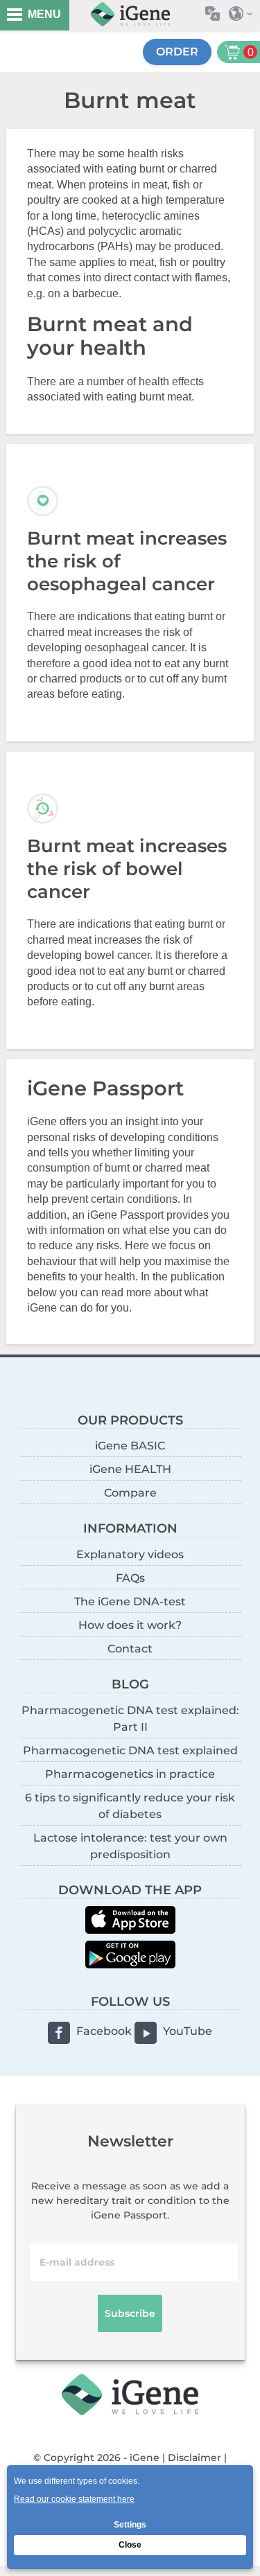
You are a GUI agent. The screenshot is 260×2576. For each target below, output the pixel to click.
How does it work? (130, 1625)
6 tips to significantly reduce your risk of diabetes (130, 1806)
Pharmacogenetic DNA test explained (130, 1750)
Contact (130, 1649)
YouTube (188, 2031)
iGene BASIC (130, 1446)
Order (177, 52)
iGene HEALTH (130, 1469)
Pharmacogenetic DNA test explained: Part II (130, 1719)
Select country (244, 14)
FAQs (130, 1578)
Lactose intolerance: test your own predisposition (130, 1846)
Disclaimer (194, 2458)
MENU (44, 14)
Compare (130, 1493)
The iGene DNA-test (130, 1602)
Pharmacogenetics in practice (130, 1774)
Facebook (104, 2031)
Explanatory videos (130, 1554)
